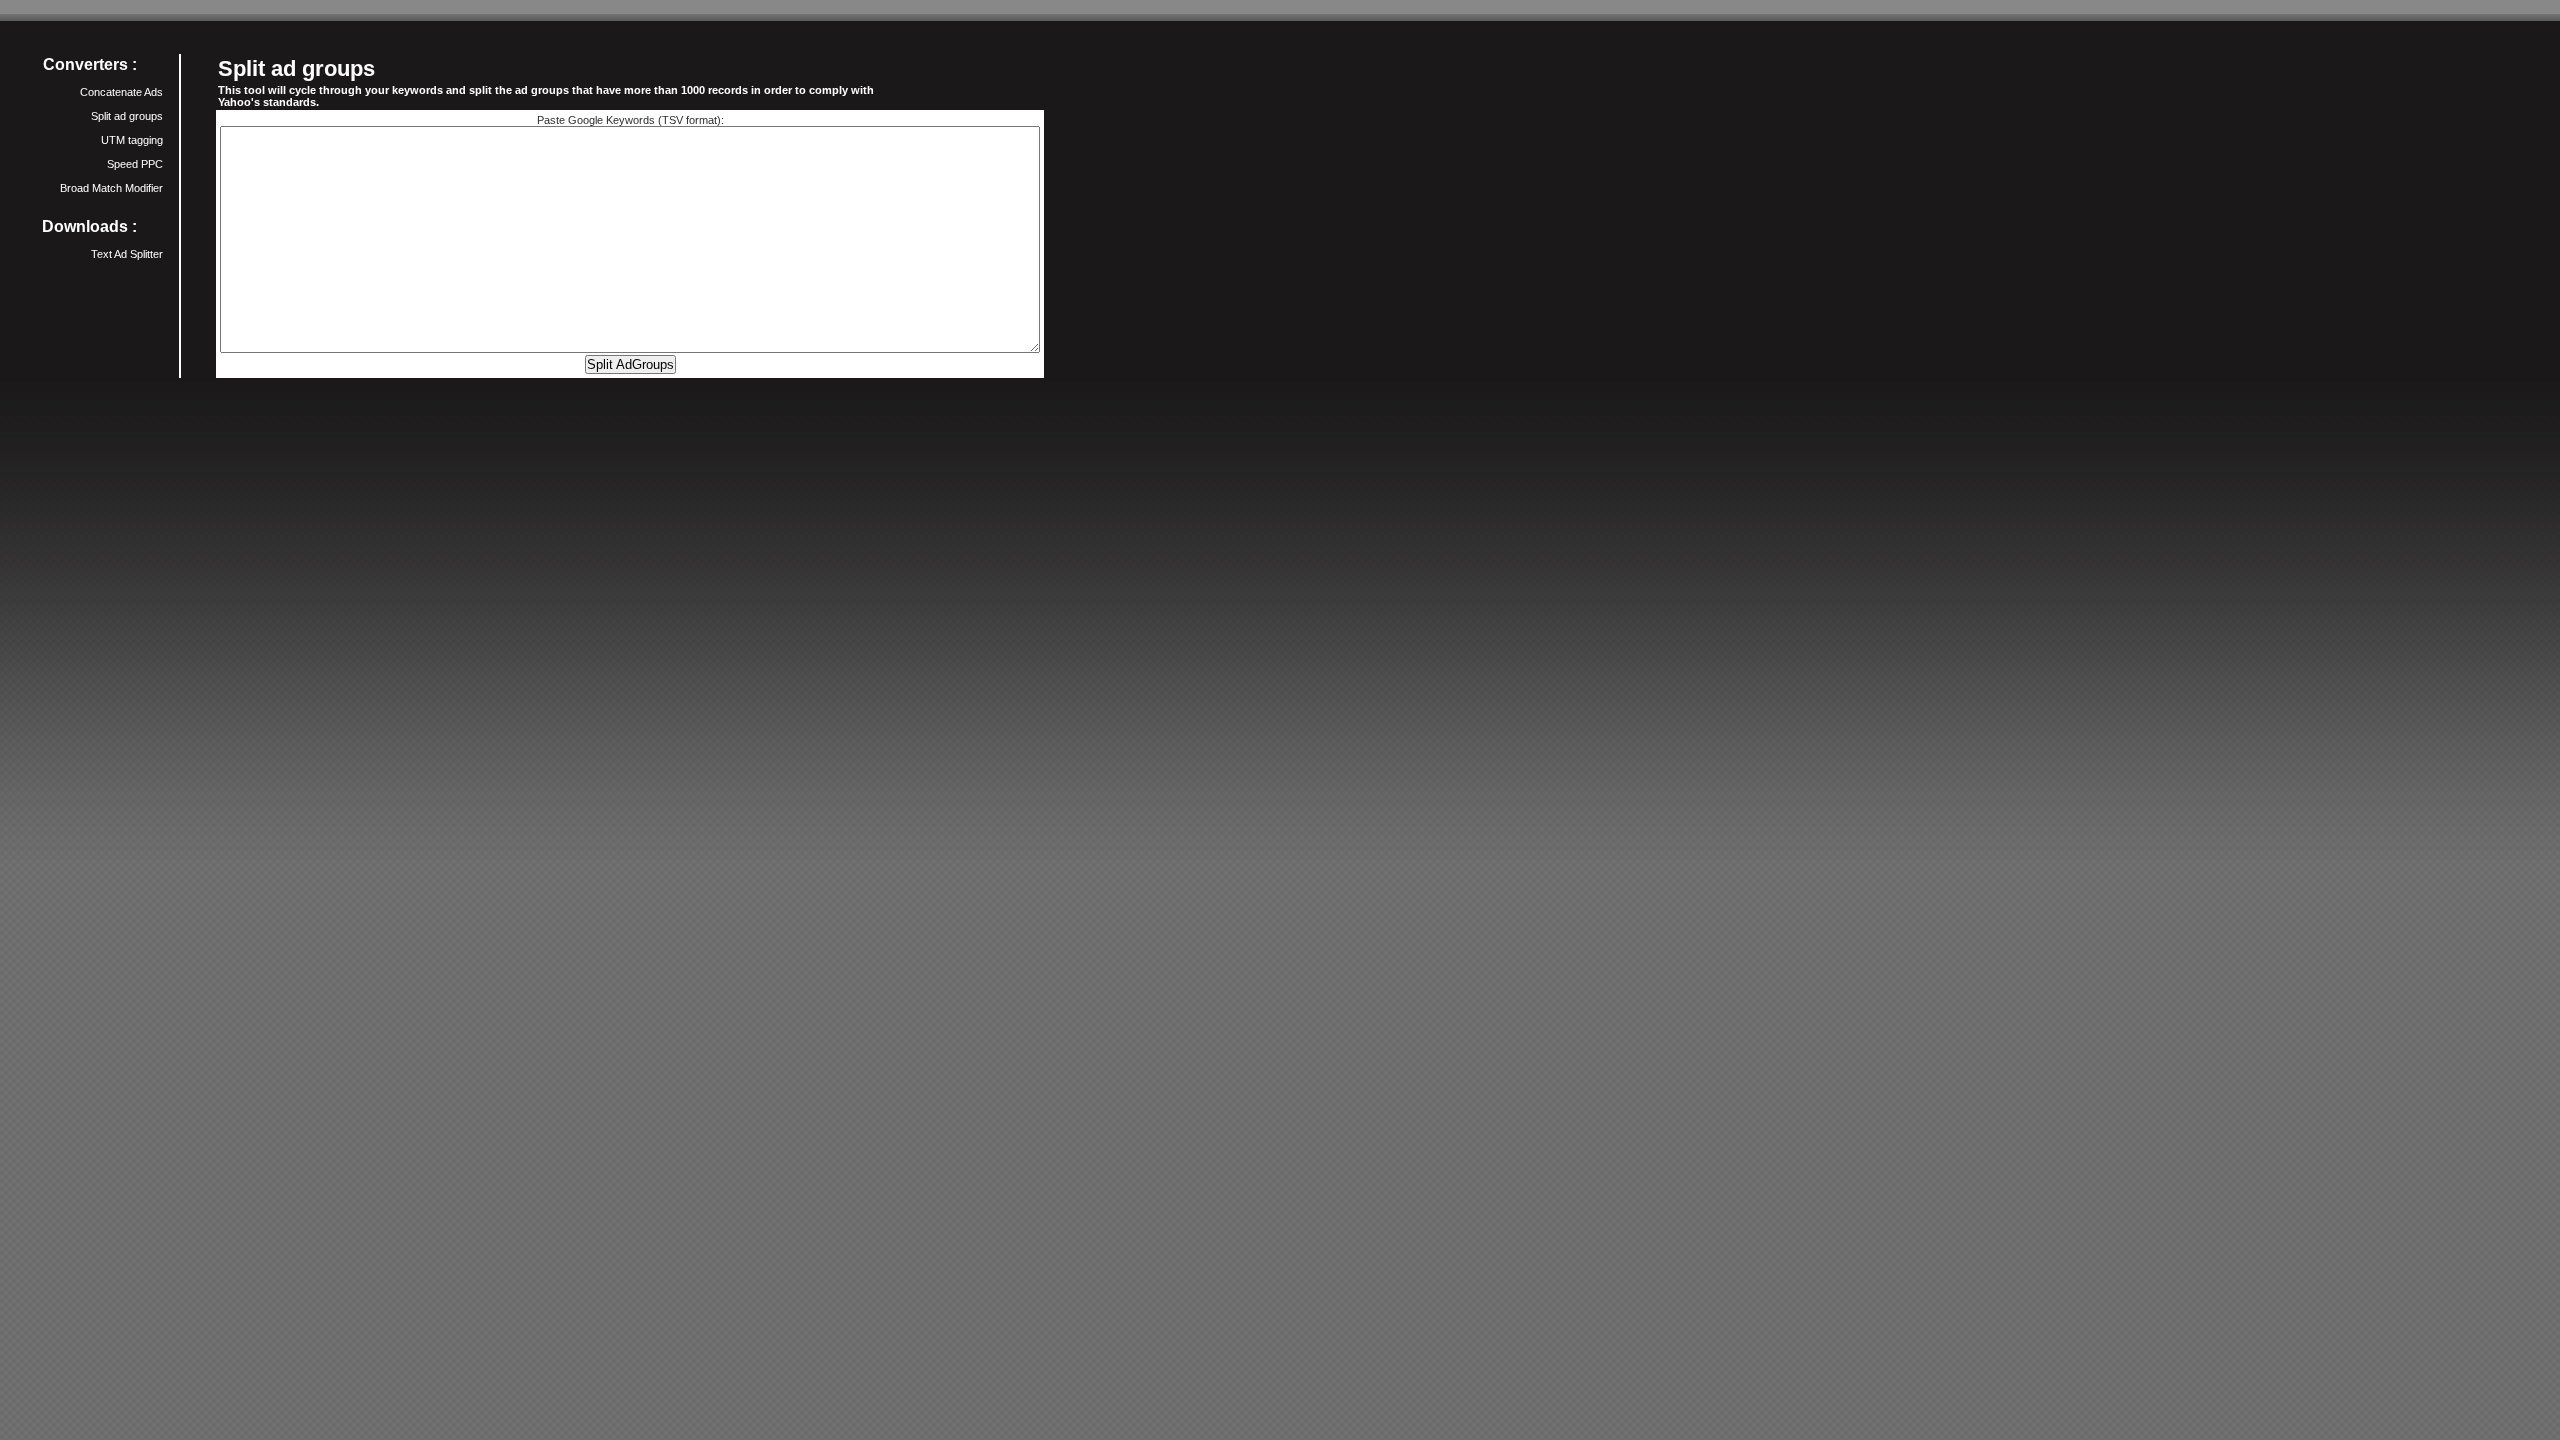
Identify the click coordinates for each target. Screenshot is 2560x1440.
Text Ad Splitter (127, 254)
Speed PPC (135, 164)
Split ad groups (127, 116)
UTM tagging (132, 140)
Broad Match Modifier (111, 188)
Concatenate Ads (121, 92)
